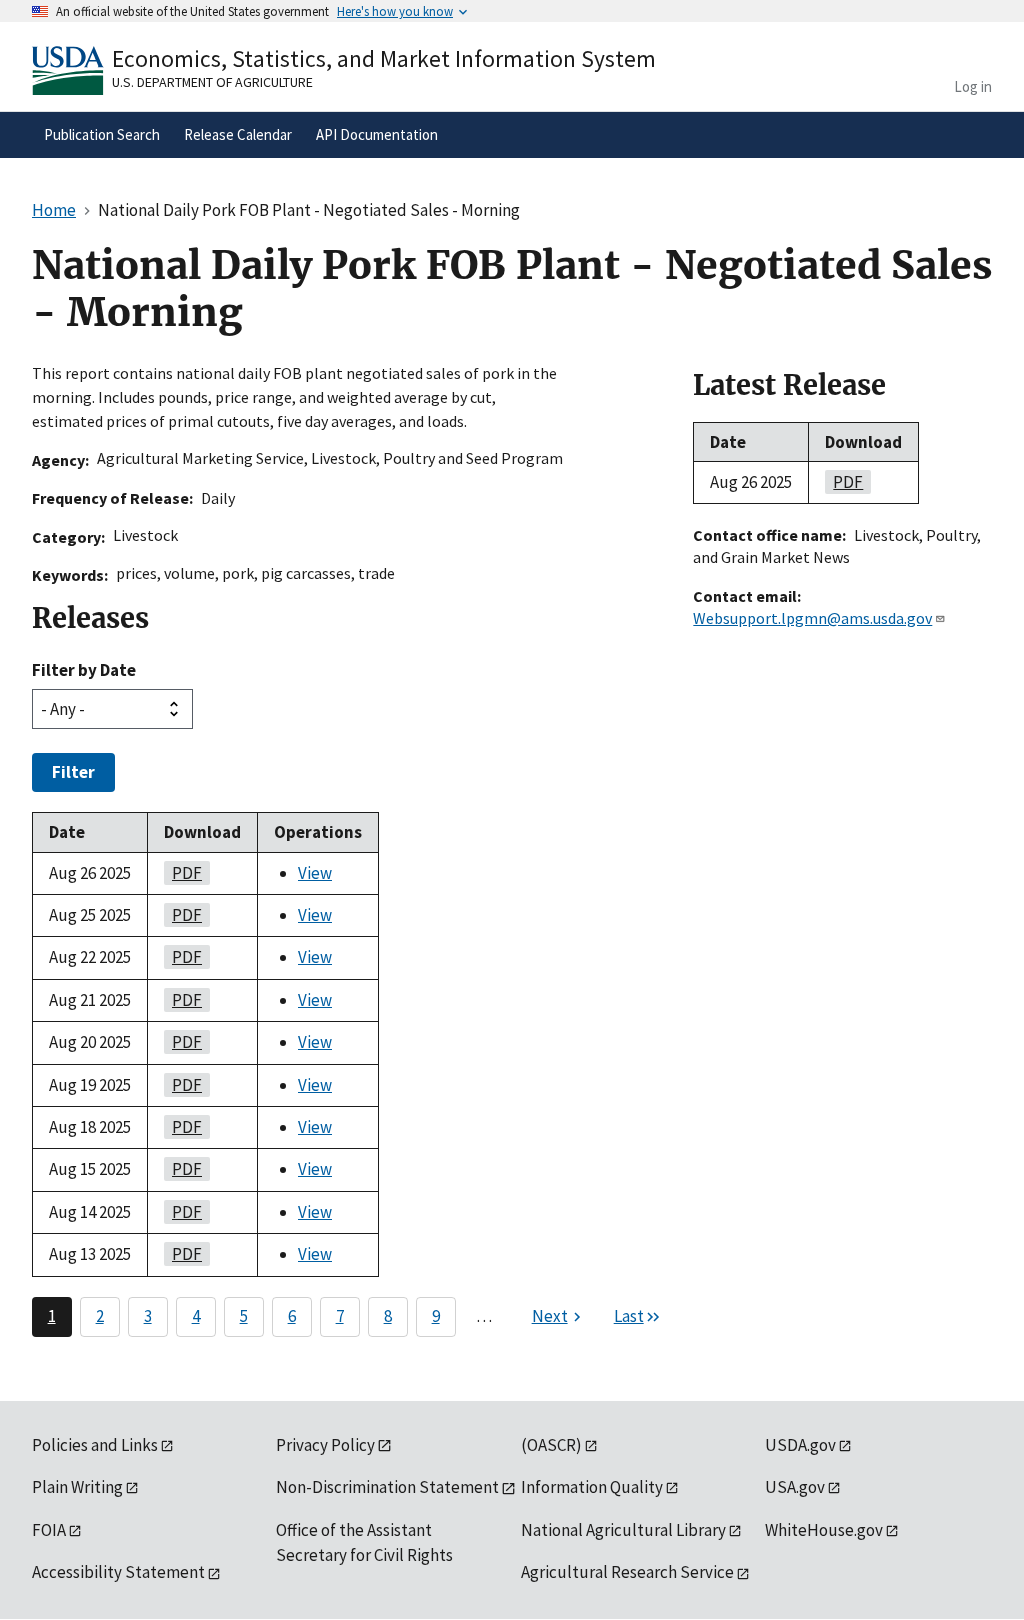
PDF (183, 873)
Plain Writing (77, 1487)
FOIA (49, 1530)
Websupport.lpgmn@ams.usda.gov (812, 618)
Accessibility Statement (118, 1572)
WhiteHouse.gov (824, 1530)
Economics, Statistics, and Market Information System (384, 58)
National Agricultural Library (623, 1530)
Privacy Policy (325, 1445)
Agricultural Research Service (627, 1572)
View (315, 873)
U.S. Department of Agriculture (212, 82)
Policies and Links (95, 1445)
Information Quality (592, 1487)
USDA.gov (800, 1445)
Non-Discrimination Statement (387, 1487)
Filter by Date (84, 670)
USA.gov (795, 1487)
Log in (973, 86)
